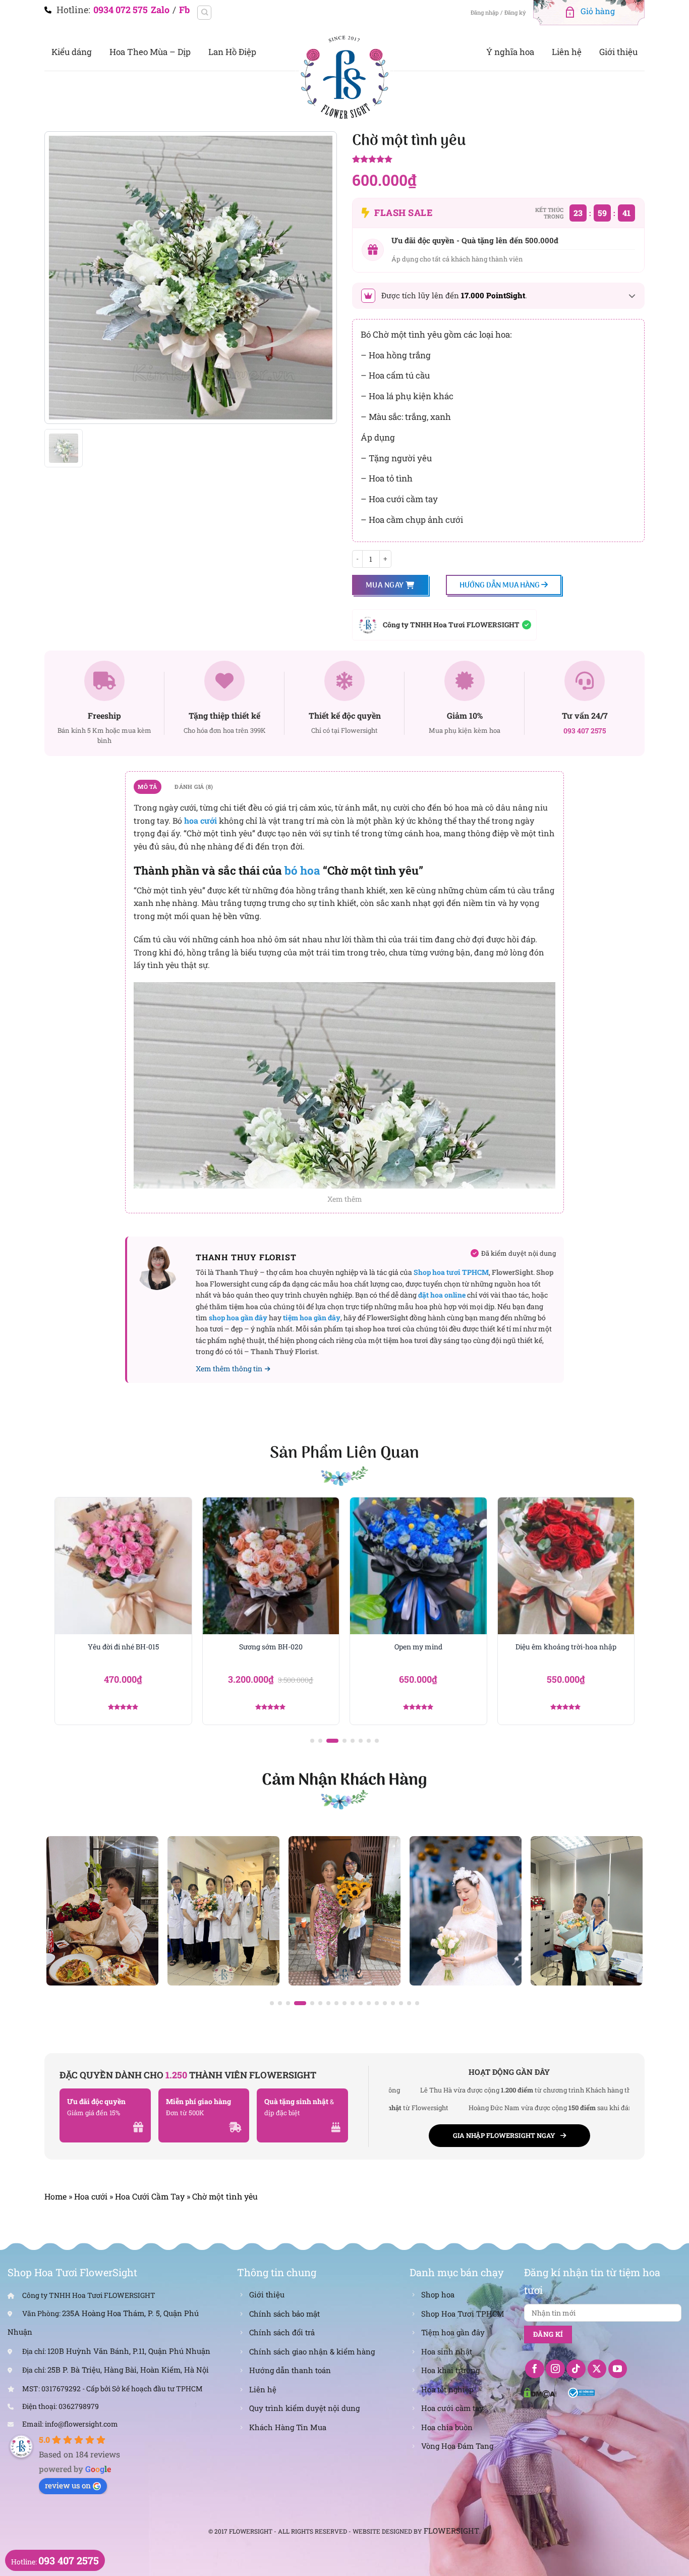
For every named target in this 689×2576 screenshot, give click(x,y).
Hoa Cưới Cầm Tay (150, 2196)
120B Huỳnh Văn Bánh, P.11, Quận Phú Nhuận (129, 2351)
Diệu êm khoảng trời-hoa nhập (418, 1647)
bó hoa (302, 870)
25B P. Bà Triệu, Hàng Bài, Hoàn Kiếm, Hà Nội (128, 2370)
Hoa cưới (91, 2196)
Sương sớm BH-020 (123, 1647)
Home (55, 2196)
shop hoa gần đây (238, 1318)
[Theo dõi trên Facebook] (535, 2369)
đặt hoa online (442, 1295)
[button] (312, 1741)
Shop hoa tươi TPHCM (451, 1272)
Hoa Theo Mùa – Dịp (150, 52)
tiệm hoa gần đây (312, 1318)
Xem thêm (345, 1199)
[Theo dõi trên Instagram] (555, 2369)
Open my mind (271, 1647)
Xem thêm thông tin (229, 1368)
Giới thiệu (618, 52)
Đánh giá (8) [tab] (194, 787)
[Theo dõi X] (597, 2369)
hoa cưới (200, 820)
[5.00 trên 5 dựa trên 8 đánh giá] (498, 160)
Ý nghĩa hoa (510, 52)
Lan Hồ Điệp (232, 52)
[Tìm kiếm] (204, 13)
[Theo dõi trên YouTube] (618, 2369)
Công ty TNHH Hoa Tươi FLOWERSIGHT (451, 625)
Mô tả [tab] (147, 787)
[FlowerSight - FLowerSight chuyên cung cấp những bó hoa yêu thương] (344, 76)
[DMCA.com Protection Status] (540, 2392)
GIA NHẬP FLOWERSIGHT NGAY (504, 2135)
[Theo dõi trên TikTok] (576, 2369)
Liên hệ (567, 52)
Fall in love (566, 1647)
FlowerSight (451, 2531)
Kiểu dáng (72, 52)
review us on (68, 2485)
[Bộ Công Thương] (581, 2392)
